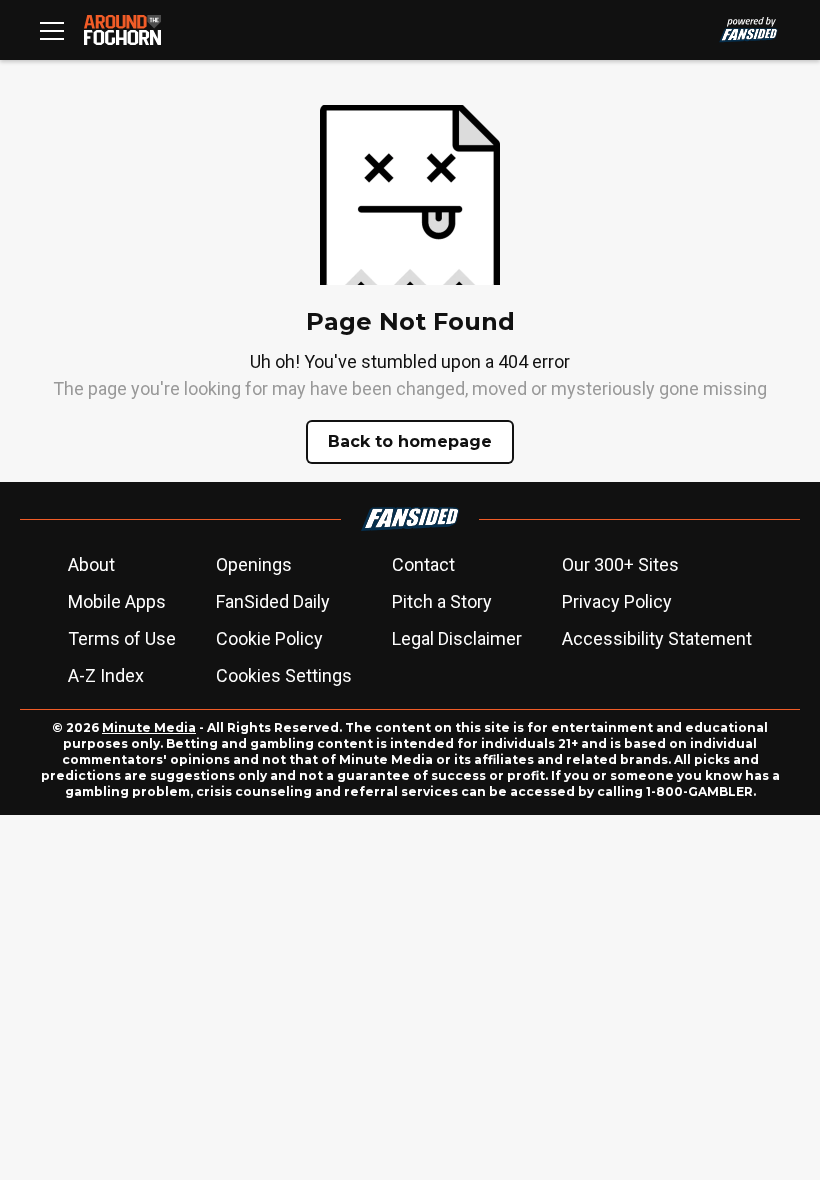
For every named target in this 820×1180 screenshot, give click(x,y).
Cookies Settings (284, 675)
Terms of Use (122, 638)
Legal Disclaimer (457, 638)
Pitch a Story (442, 601)
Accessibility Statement (657, 638)
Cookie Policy (269, 638)
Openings (254, 564)
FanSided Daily (273, 601)
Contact (423, 564)
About (91, 564)
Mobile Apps (117, 601)
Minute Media (149, 727)
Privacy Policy (617, 601)
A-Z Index (106, 675)
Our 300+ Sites (620, 564)
